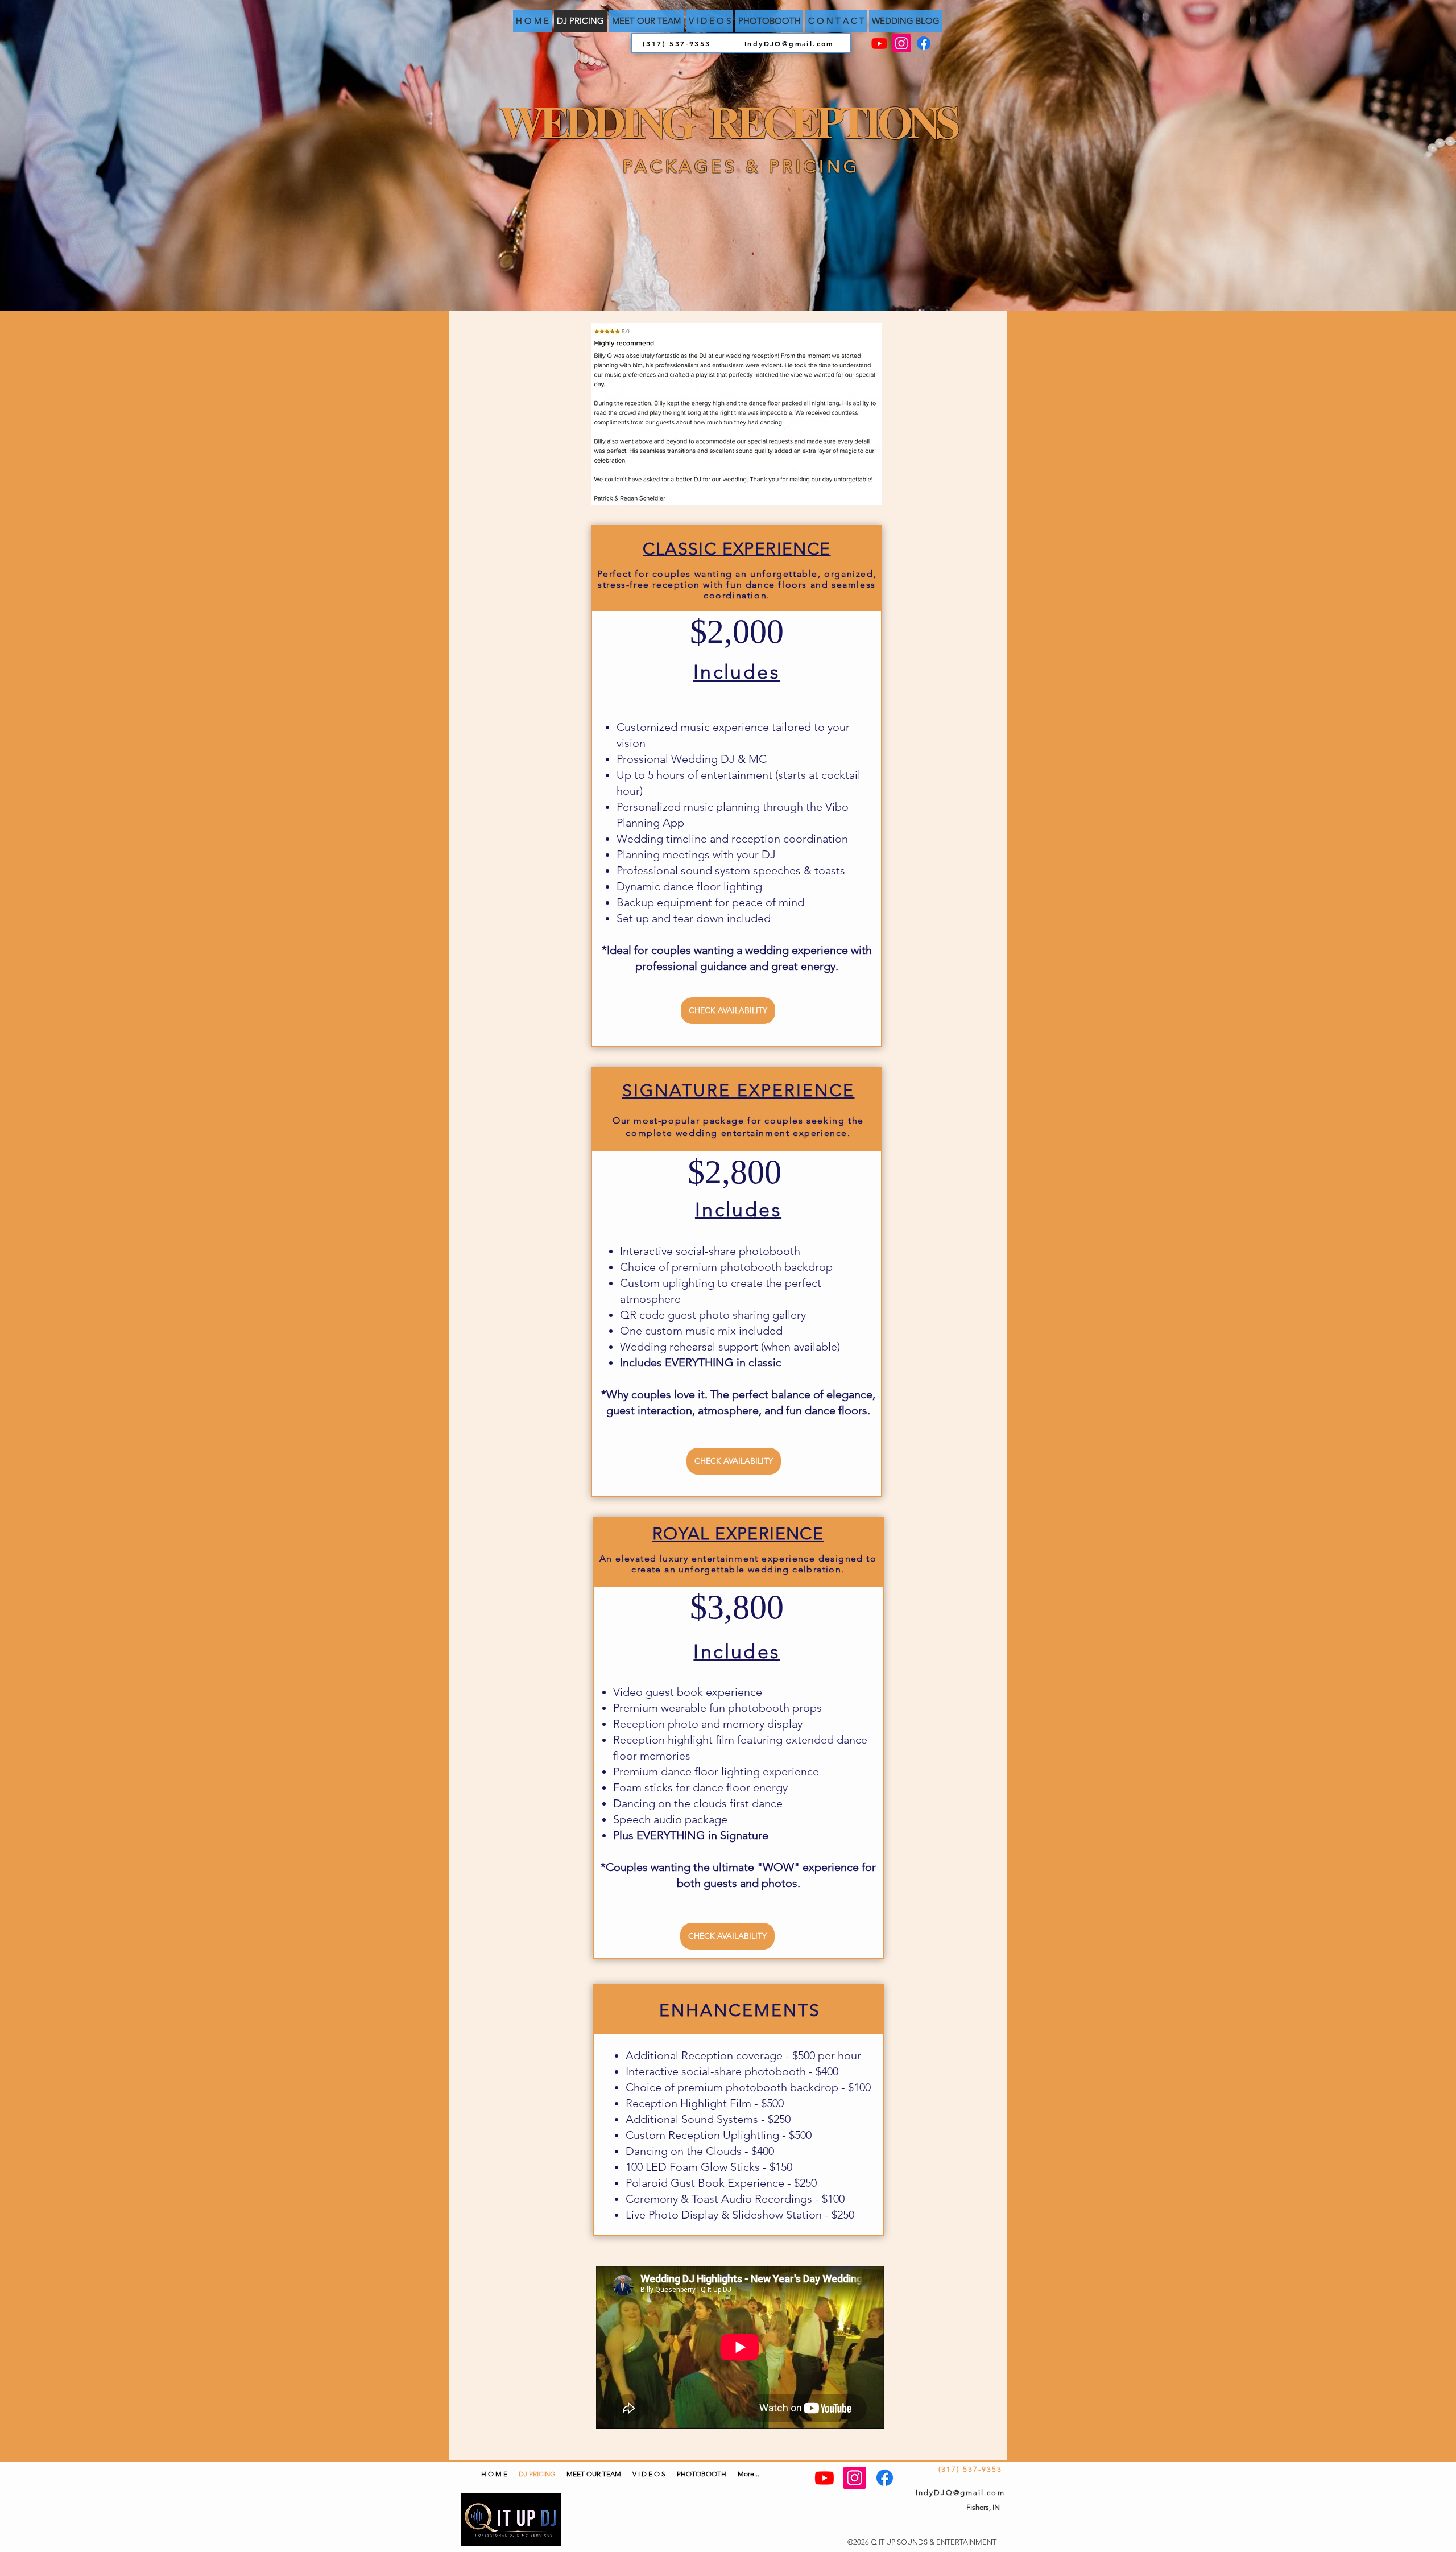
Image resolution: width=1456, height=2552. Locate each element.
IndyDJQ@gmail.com (789, 43)
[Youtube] (879, 43)
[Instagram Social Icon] (901, 43)
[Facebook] (924, 43)
